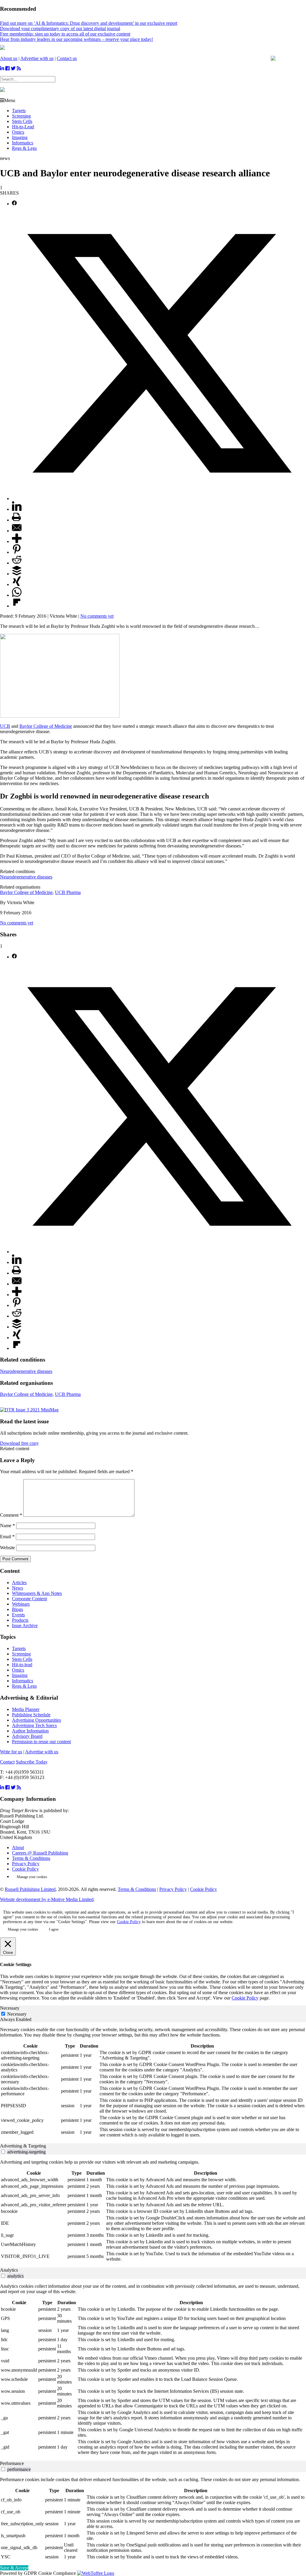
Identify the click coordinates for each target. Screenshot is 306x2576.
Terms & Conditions (31, 1858)
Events (18, 1615)
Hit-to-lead (22, 1665)
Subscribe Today (32, 1762)
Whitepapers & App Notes (37, 1593)
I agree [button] (54, 1929)
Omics (18, 132)
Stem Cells (22, 121)
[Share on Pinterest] (17, 552)
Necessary (17, 2014)
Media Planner (26, 1709)
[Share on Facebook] (14, 204)
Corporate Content (29, 1599)
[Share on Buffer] (17, 574)
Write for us (11, 1752)
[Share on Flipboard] (17, 606)
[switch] (3, 2152)
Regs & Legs (24, 148)
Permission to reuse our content (41, 1742)
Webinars (21, 1604)
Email (7, 1537)
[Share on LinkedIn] (17, 509)
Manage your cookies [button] (32, 1877)
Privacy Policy (26, 1864)
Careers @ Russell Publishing (40, 1853)
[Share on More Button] (17, 541)
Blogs (17, 1609)
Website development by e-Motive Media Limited (47, 1899)
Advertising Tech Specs (34, 1725)
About (18, 1847)
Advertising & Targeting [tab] (23, 2146)
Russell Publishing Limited (30, 1889)
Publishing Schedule (31, 1715)
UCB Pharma (68, 892)
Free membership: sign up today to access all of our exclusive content (65, 34)
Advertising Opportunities (36, 1720)
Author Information (30, 1731)
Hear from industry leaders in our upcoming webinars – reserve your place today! (76, 39)
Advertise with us (37, 58)
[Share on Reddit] (17, 563)
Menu (10, 100)
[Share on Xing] (17, 584)
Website (7, 1548)
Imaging (20, 137)
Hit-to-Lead (23, 127)
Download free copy (19, 1443)
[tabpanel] (153, 2083)
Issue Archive (25, 1625)
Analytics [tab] (9, 2270)
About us (9, 58)
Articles (19, 1583)
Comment (11, 1515)
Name (7, 1526)
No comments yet (97, 616)
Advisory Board (27, 1736)
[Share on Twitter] (159, 498)
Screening (21, 116)
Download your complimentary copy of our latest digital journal (60, 28)
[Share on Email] (17, 531)
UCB (5, 726)
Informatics (23, 143)
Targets (19, 111)
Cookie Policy (25, 1869)
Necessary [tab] (10, 2008)
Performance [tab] (12, 2463)
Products (20, 1620)
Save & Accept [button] (14, 2568)
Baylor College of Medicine (46, 726)
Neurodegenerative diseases (26, 877)
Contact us (67, 58)
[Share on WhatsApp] (17, 595)
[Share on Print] (16, 520)
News (17, 1588)
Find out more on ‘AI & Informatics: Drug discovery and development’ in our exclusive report (89, 23)
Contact (7, 1762)
